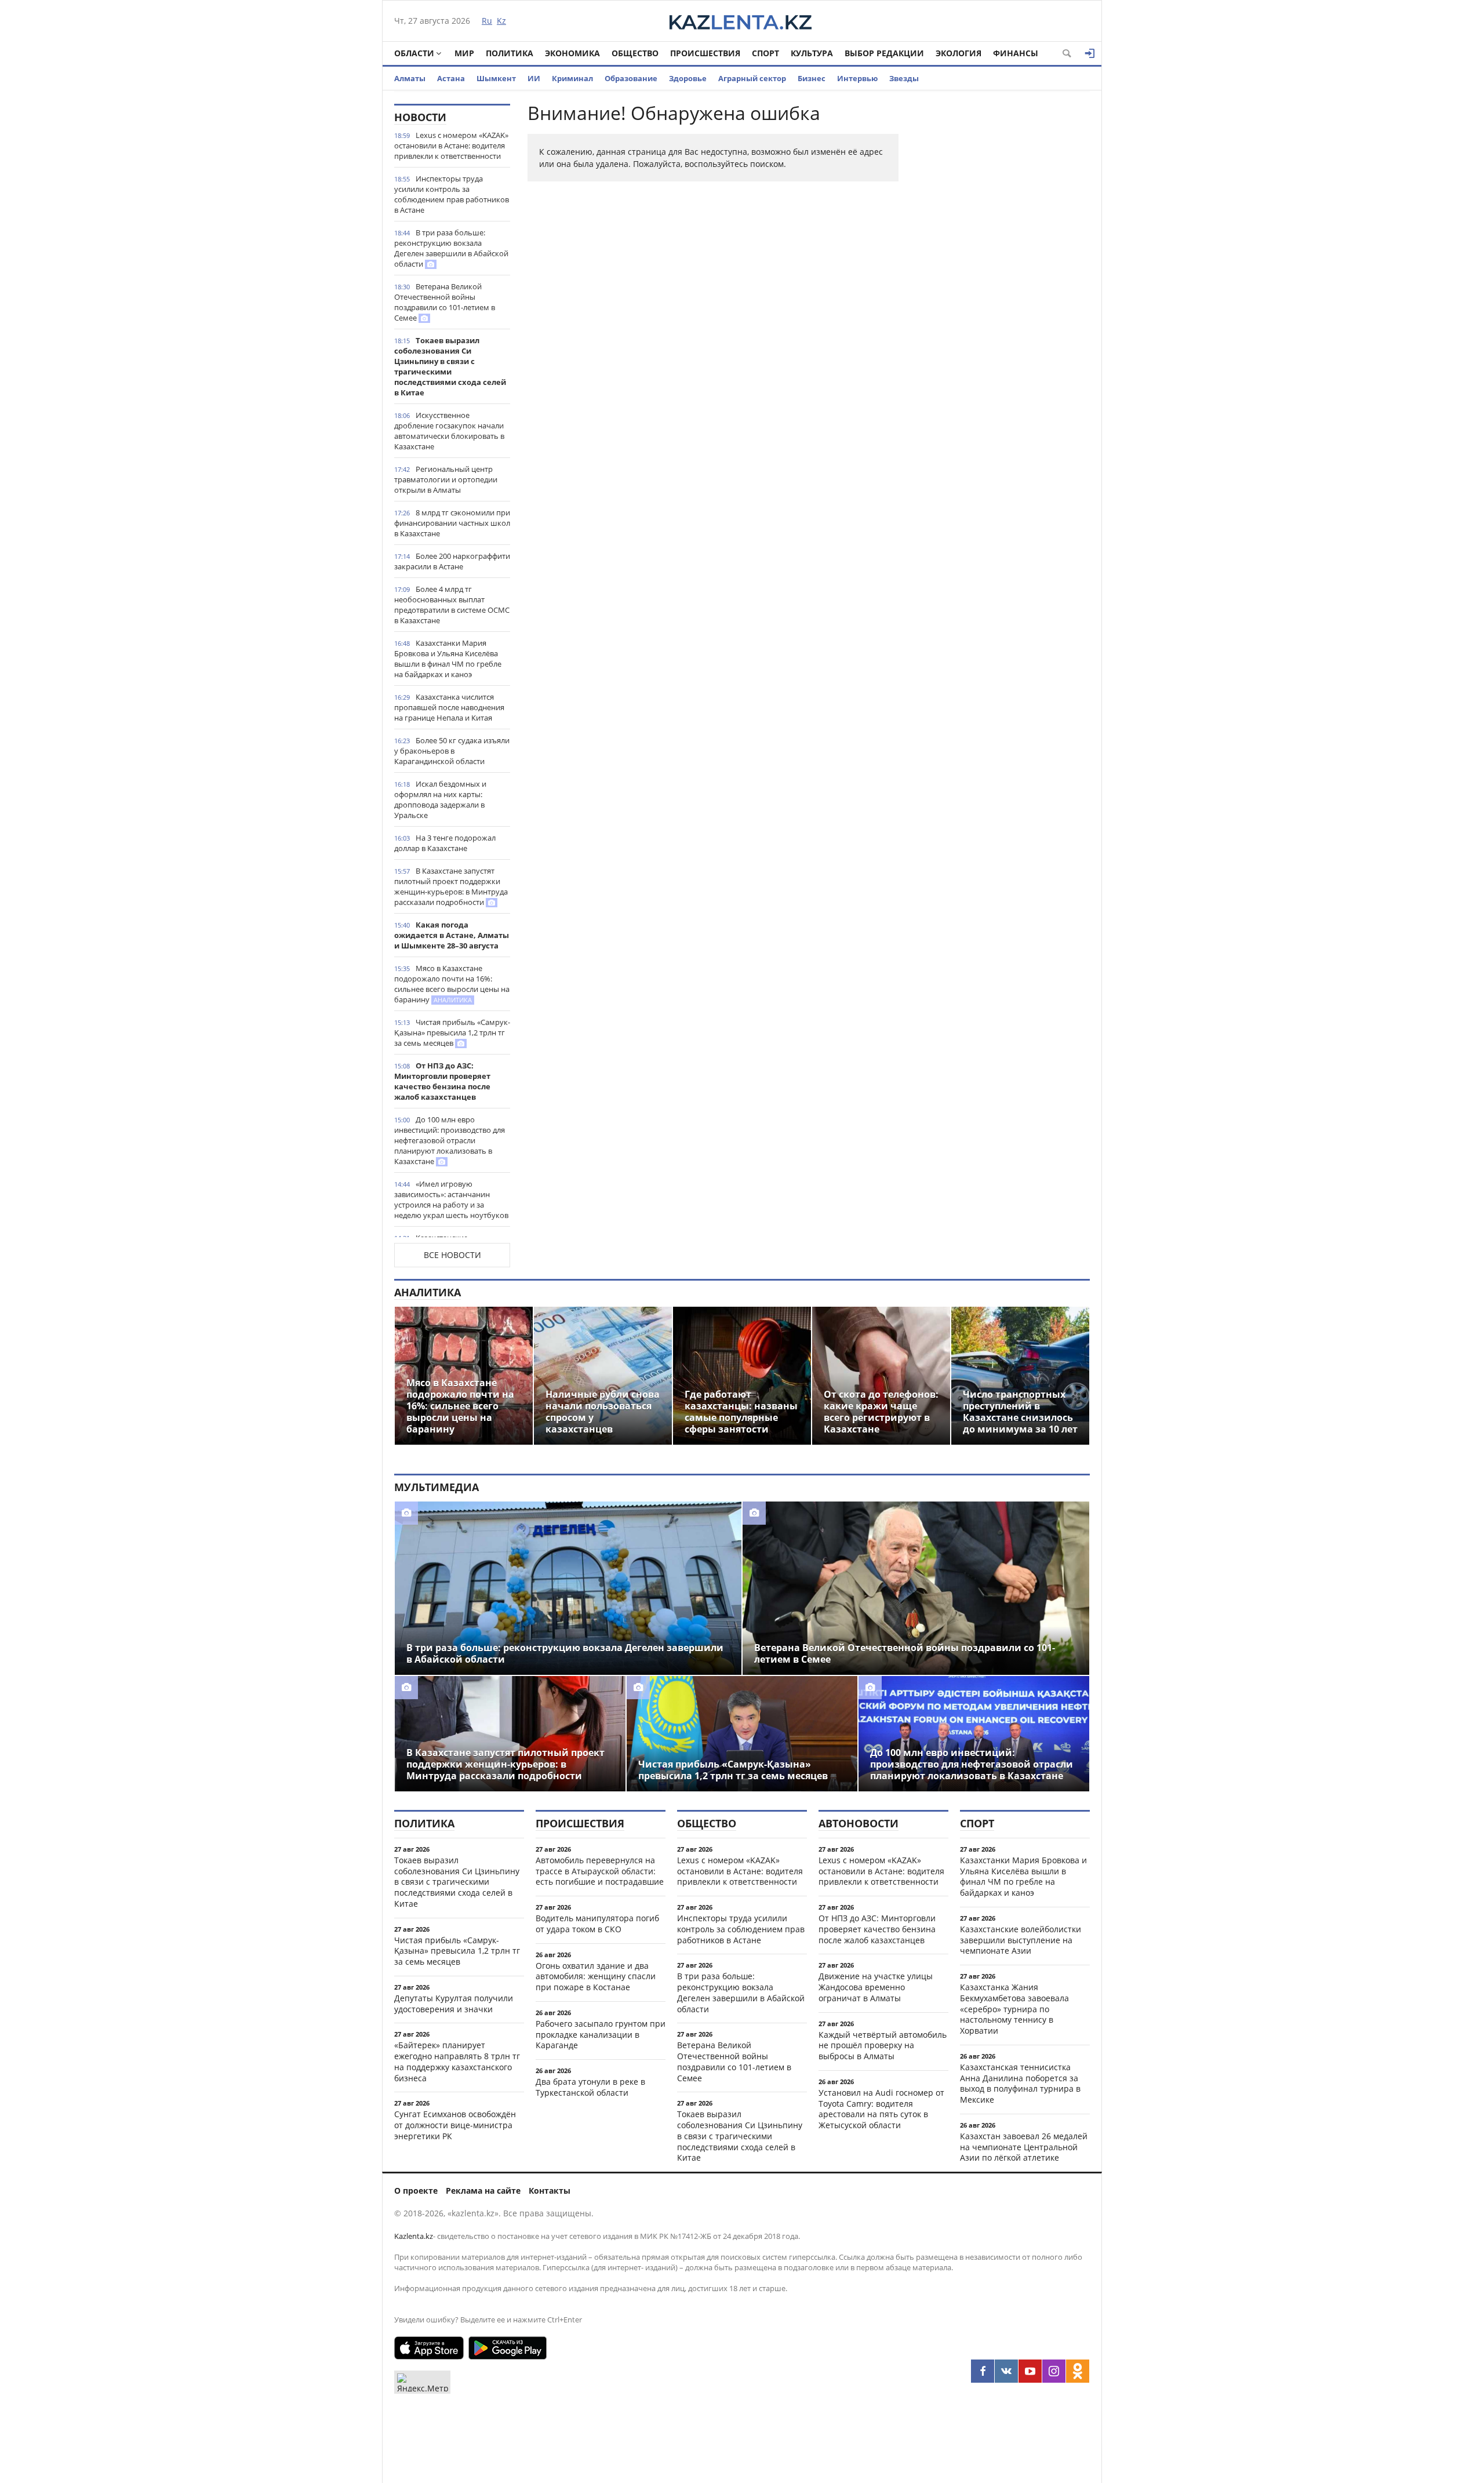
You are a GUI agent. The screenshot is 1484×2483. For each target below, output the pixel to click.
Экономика (572, 53)
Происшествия (705, 53)
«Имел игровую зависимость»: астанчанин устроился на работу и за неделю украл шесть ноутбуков (451, 1199)
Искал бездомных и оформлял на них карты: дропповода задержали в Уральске (440, 799)
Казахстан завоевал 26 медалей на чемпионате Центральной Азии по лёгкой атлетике (1024, 2147)
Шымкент (496, 78)
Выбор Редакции (884, 53)
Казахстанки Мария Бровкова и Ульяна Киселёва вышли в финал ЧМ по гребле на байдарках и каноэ (448, 659)
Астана (451, 78)
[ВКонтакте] (1006, 2371)
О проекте (416, 2191)
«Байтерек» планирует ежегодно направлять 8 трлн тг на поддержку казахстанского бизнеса (457, 2061)
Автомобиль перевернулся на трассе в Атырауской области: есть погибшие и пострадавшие (600, 1871)
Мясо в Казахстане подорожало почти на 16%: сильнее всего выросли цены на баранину (452, 984)
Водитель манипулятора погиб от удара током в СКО (597, 1924)
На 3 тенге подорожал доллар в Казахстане (445, 843)
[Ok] (1078, 2371)
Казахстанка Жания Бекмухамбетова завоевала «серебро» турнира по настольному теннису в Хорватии (1014, 2009)
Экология (959, 53)
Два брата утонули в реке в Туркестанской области (590, 2087)
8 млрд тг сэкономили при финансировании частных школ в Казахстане (452, 523)
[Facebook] (983, 2371)
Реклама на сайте (483, 2191)
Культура (812, 53)
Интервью (857, 78)
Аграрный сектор (752, 78)
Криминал (572, 78)
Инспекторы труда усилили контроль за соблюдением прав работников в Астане (452, 194)
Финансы (1016, 53)
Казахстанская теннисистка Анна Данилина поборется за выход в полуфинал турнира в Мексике (1020, 2083)
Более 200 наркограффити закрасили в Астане (452, 561)
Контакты (550, 2191)
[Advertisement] (1003, 278)
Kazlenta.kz (414, 2236)
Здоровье (688, 78)
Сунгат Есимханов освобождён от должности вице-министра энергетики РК (455, 2125)
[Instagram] (1054, 2371)
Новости (420, 117)
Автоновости (859, 1823)
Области (414, 53)
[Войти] (1090, 53)
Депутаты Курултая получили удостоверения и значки (454, 2004)
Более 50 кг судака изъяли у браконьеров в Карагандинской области (452, 751)
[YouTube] (1030, 2371)
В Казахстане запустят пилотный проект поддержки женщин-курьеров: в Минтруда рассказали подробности (451, 886)
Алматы (410, 78)
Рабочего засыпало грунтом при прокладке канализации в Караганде (601, 2035)
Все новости (452, 1255)
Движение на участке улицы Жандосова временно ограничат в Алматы (876, 1987)
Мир (464, 53)
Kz (501, 21)
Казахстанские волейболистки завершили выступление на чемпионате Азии (1021, 1940)
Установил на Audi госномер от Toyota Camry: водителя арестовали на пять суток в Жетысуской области (881, 2109)
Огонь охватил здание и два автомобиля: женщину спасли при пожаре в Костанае (596, 1977)
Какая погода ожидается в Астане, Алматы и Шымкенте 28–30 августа (452, 935)
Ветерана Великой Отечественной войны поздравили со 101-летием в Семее (445, 302)
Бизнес (812, 78)
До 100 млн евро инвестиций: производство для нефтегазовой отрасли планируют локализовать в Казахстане (450, 1140)
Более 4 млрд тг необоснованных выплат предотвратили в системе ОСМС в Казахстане (452, 605)
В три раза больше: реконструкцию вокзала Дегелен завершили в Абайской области (451, 248)
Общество (635, 53)
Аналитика (428, 1292)
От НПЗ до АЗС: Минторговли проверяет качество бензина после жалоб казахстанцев (442, 1081)
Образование (631, 78)
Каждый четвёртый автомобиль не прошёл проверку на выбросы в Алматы (883, 2046)
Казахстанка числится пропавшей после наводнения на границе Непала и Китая (449, 707)
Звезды (904, 78)
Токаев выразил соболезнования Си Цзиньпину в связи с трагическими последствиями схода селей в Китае (450, 366)
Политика (510, 53)
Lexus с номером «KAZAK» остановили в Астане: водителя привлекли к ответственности (451, 146)
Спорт (765, 53)
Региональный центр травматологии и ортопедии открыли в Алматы (446, 479)
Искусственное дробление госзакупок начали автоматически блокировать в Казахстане (449, 431)
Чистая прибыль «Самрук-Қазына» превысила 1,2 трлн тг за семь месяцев (452, 1033)
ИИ (534, 78)
